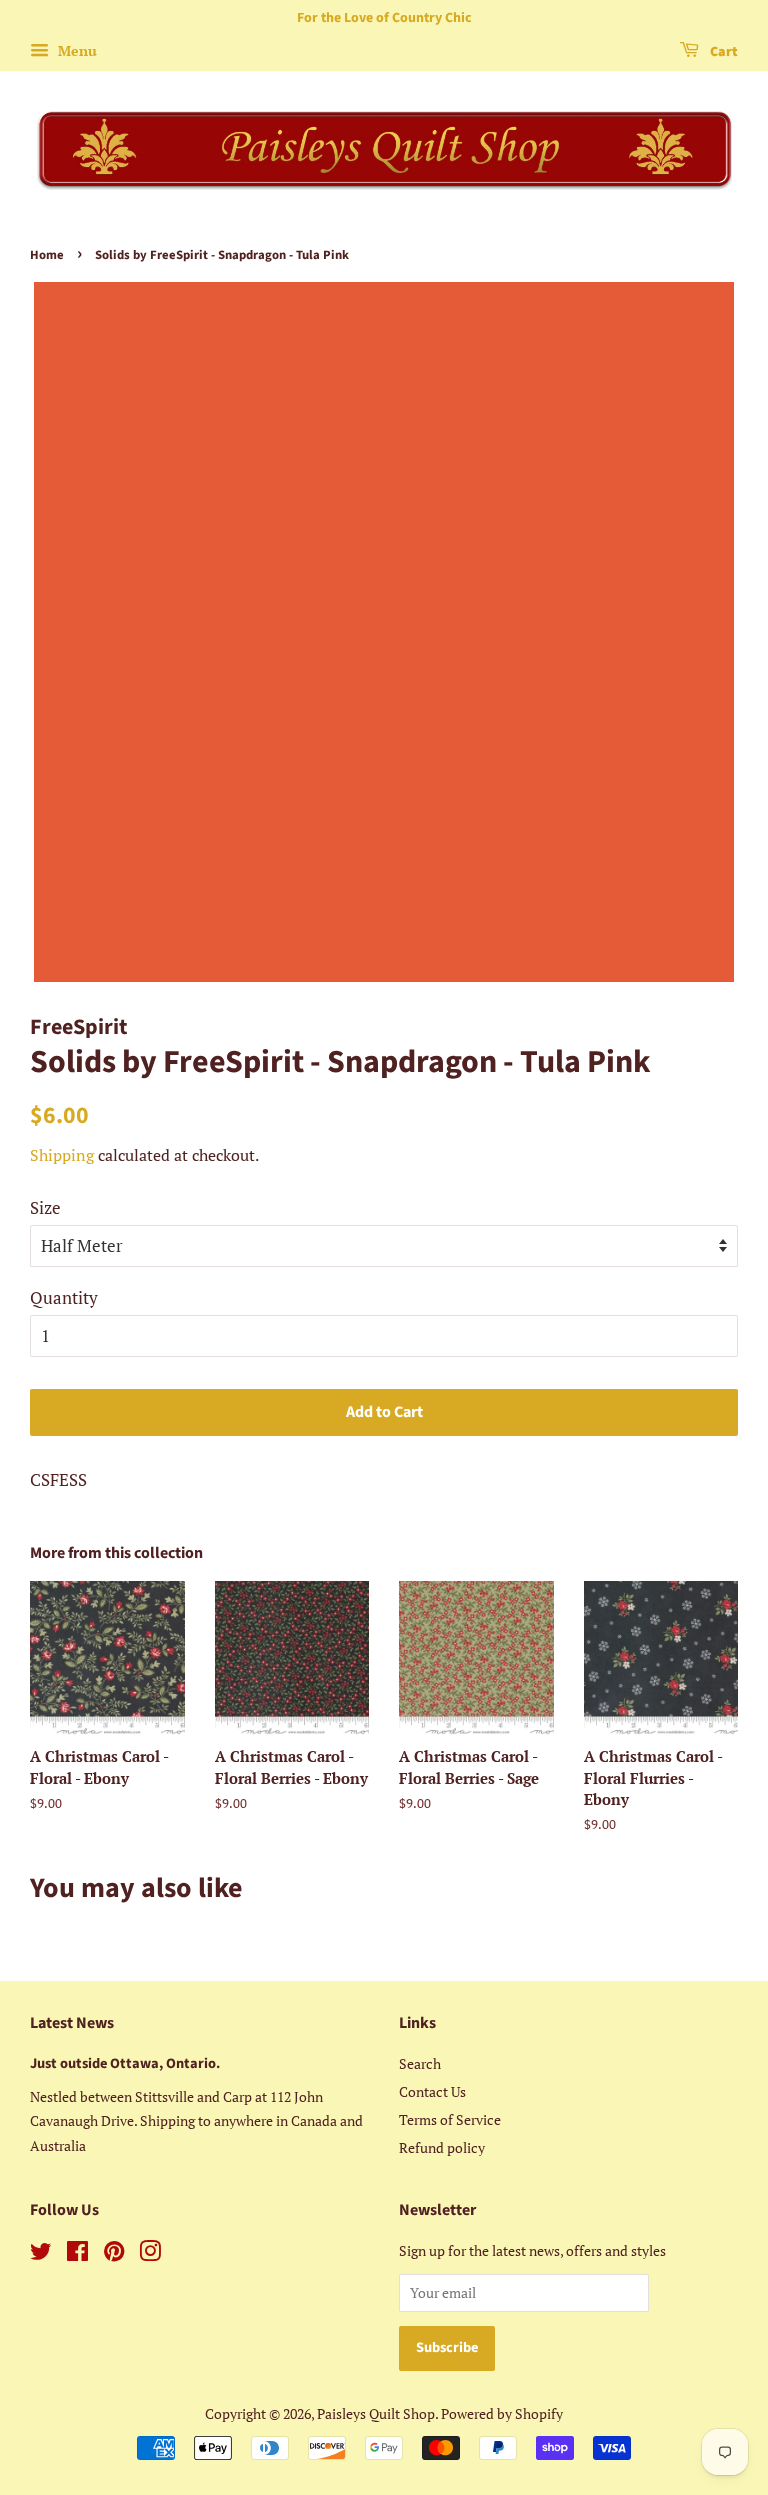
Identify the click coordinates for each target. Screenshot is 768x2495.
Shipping (62, 1155)
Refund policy (442, 2147)
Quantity (64, 1297)
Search (420, 2063)
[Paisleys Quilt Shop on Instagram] (150, 2254)
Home (47, 255)
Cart (722, 52)
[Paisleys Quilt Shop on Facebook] (77, 2254)
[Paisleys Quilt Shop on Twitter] (41, 2254)
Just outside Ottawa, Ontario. (125, 2063)
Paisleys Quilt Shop (376, 2413)
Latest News (72, 2023)
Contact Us (432, 2091)
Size (45, 1207)
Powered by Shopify (502, 2413)
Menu (75, 50)
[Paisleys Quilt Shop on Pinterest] (114, 2254)
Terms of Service (450, 2119)
